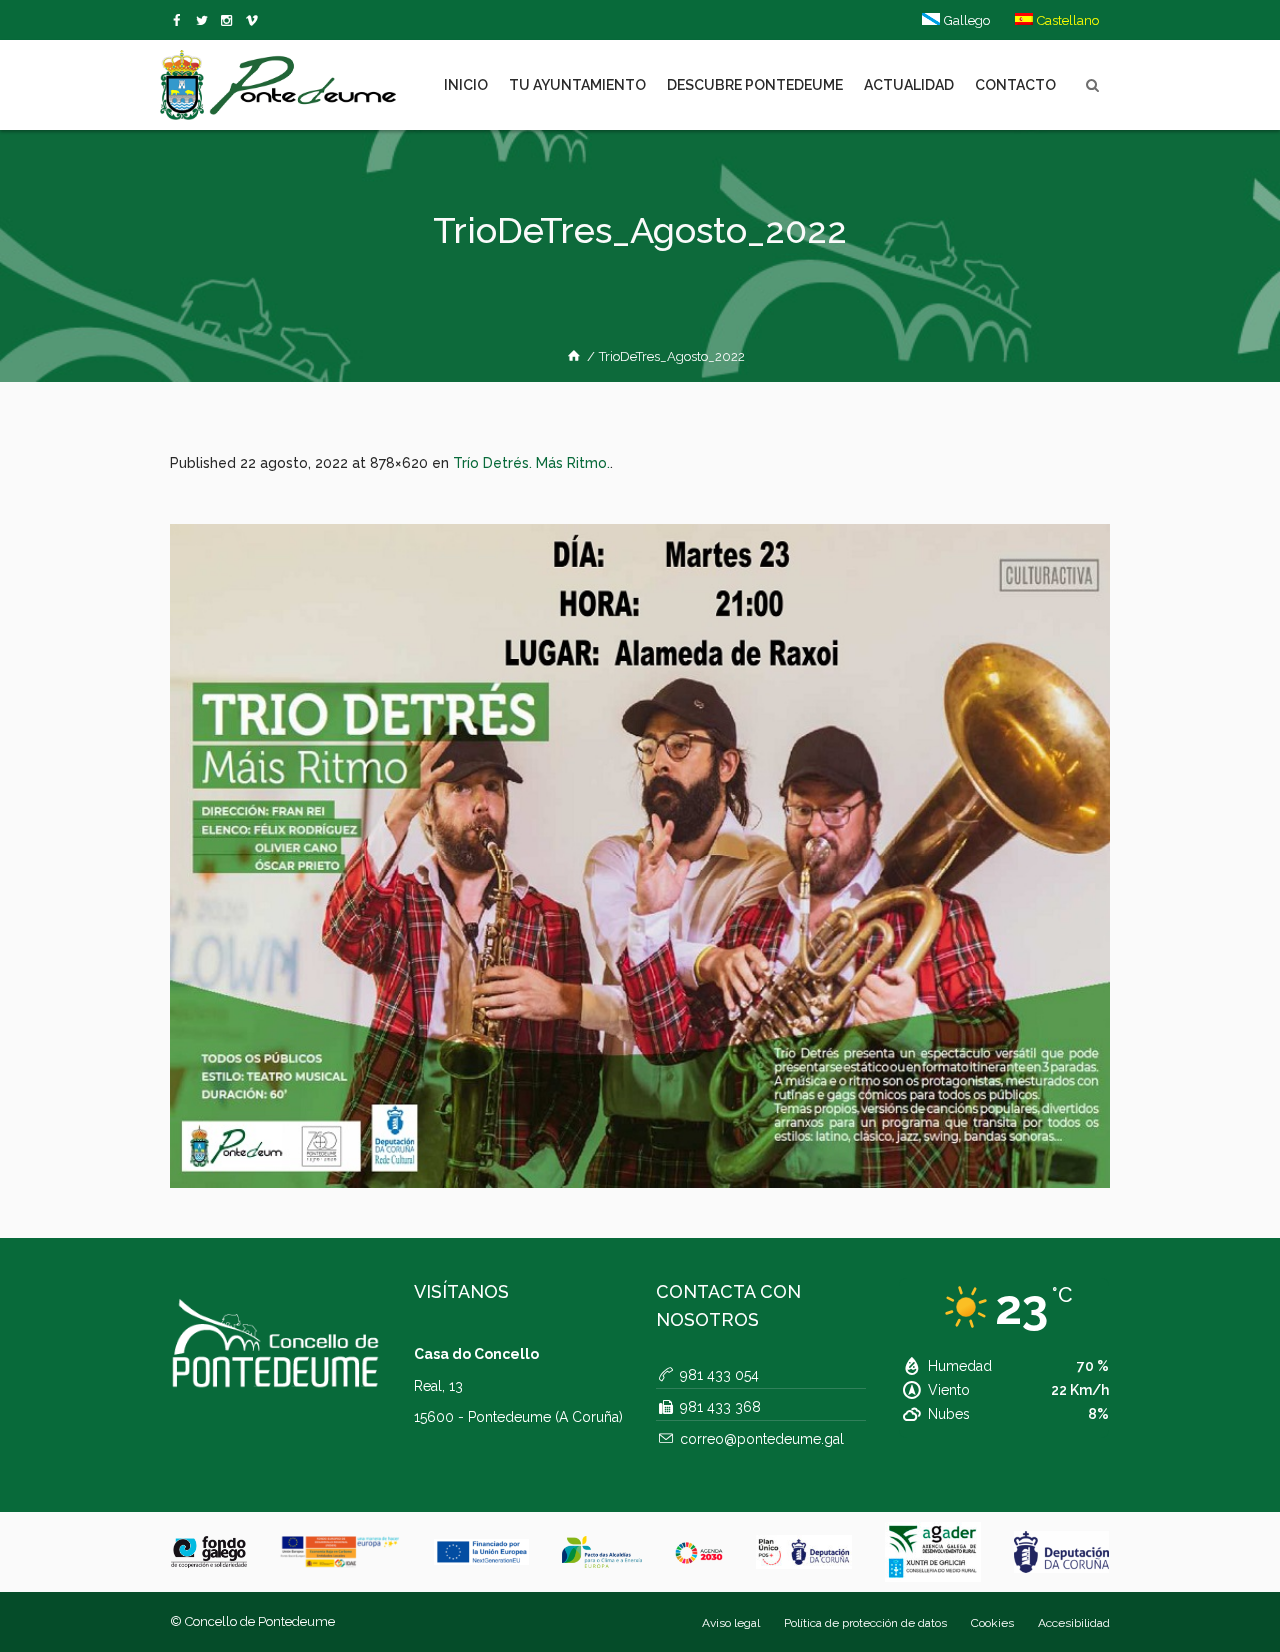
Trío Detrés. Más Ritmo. (531, 463)
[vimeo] (205, 21)
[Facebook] (180, 21)
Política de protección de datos (865, 1623)
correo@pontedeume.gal (762, 1439)
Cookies (992, 1623)
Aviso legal (731, 1623)
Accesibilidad (1074, 1623)
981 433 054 (719, 1375)
